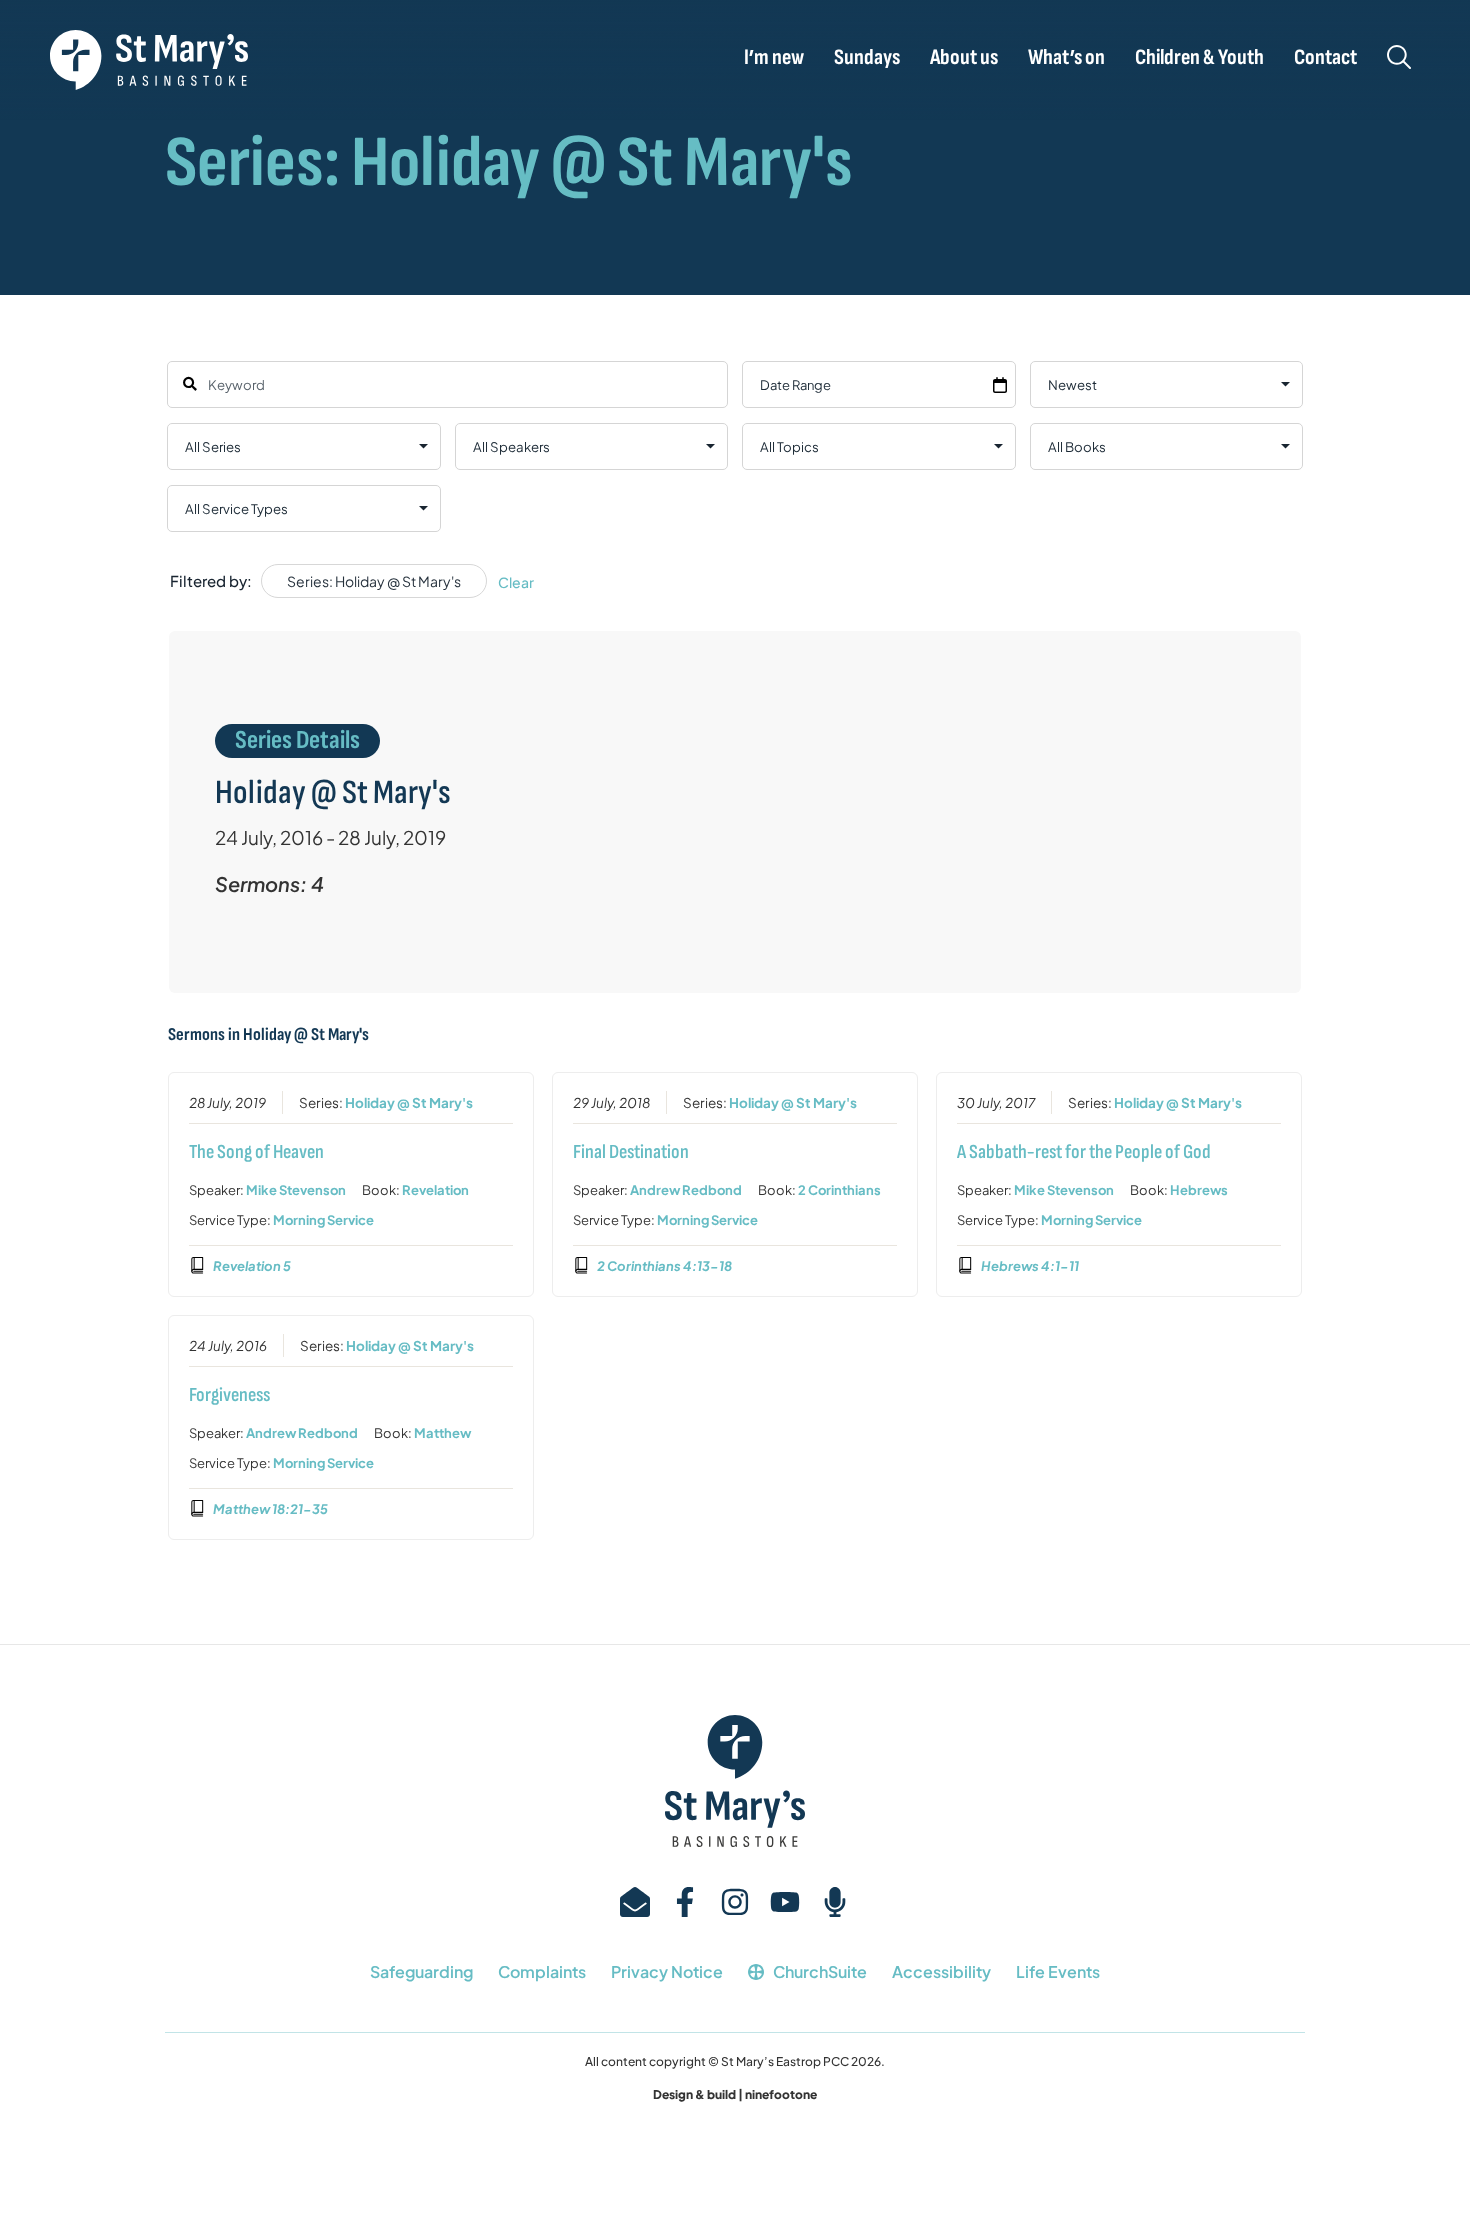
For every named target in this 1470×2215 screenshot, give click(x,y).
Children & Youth (1199, 58)
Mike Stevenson (296, 1190)
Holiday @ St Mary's (409, 1102)
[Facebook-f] (685, 1902)
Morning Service (323, 1220)
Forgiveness (229, 1395)
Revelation (435, 1190)
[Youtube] (785, 1902)
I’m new (774, 58)
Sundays (867, 58)
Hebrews (1199, 1190)
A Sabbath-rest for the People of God (1084, 1152)
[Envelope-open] (635, 1902)
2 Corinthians (839, 1190)
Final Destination (631, 1152)
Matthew (442, 1433)
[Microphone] (835, 1902)
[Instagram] (735, 1902)
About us (964, 58)
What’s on (1066, 58)
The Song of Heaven (256, 1152)
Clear (516, 582)
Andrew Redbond (686, 1190)
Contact (1325, 58)
